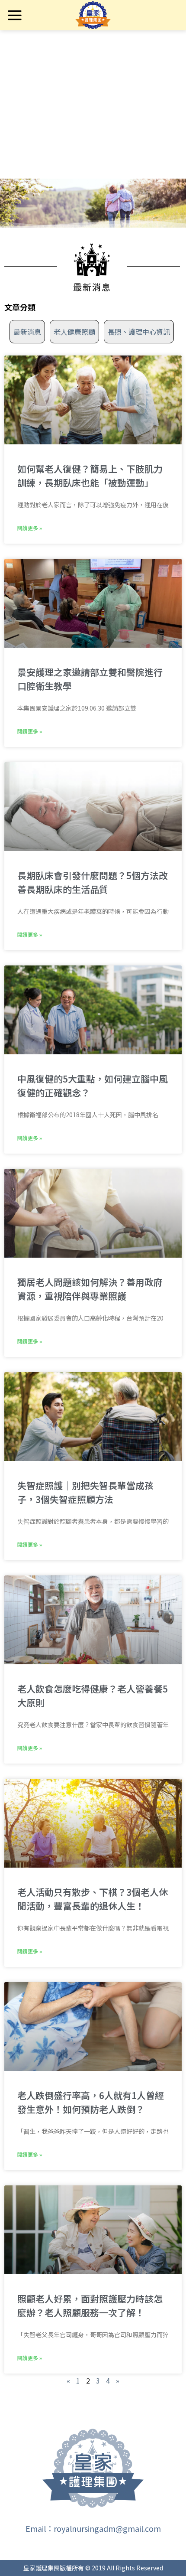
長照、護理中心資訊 (139, 332)
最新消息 (27, 332)
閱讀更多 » (30, 528)
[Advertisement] (93, 126)
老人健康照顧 (74, 332)
